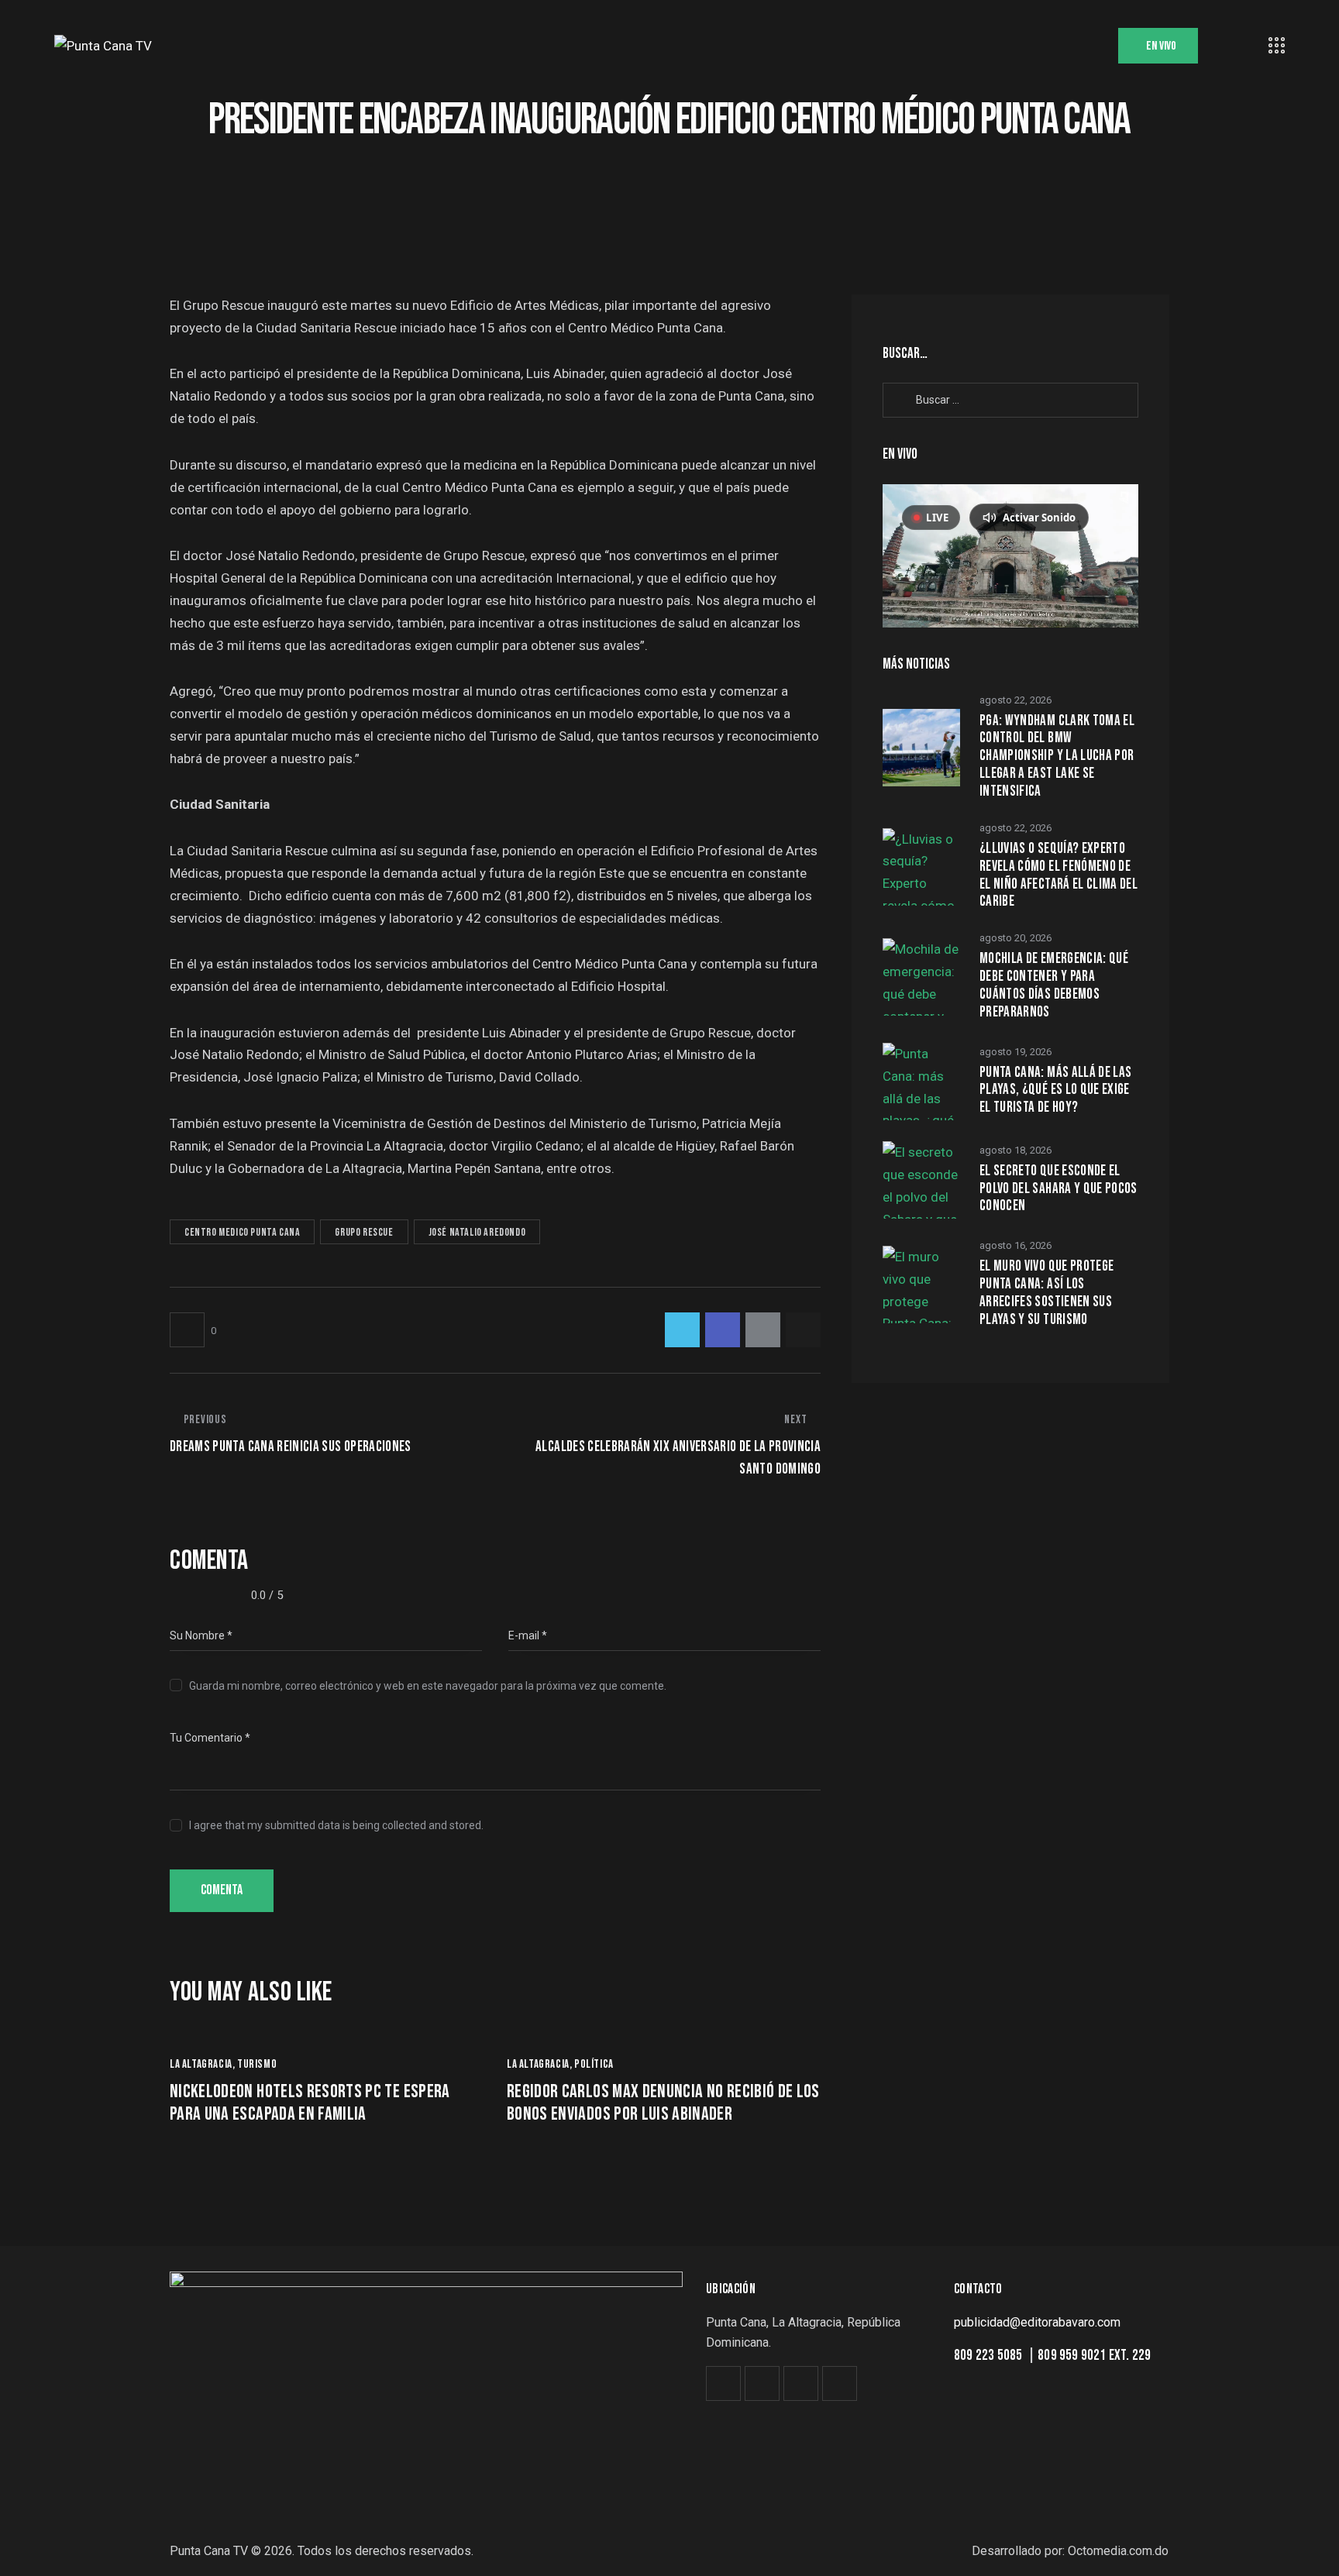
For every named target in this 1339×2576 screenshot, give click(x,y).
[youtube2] (840, 2383)
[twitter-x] (723, 2383)
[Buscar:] (1010, 399)
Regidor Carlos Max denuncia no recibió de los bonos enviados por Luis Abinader (663, 2103)
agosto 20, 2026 (1015, 938)
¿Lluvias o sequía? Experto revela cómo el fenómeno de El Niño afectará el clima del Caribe (1058, 875)
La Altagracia (201, 2064)
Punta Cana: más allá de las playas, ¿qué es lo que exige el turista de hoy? (1055, 1091)
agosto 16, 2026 (1015, 1245)
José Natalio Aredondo (477, 1232)
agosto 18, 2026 (1015, 1150)
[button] (193, 1330)
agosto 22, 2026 (1015, 700)
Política (594, 2064)
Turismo (257, 2064)
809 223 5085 (990, 2356)
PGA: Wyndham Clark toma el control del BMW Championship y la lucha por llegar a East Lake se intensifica (1057, 757)
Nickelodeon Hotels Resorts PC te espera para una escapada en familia (310, 2103)
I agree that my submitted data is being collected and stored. (336, 1825)
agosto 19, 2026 (1015, 1052)
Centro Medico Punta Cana (242, 1232)
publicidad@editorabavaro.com (1037, 2322)
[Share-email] (763, 1330)
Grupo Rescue (364, 1232)
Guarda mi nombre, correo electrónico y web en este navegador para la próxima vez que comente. (428, 1686)
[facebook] (762, 2383)
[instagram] (801, 2383)
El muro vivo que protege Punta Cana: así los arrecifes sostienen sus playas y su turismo (1046, 1293)
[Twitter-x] (682, 1330)
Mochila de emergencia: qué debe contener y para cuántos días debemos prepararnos (1054, 985)
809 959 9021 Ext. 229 (1094, 2356)
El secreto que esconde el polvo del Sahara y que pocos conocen (1058, 1189)
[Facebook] (723, 1330)
